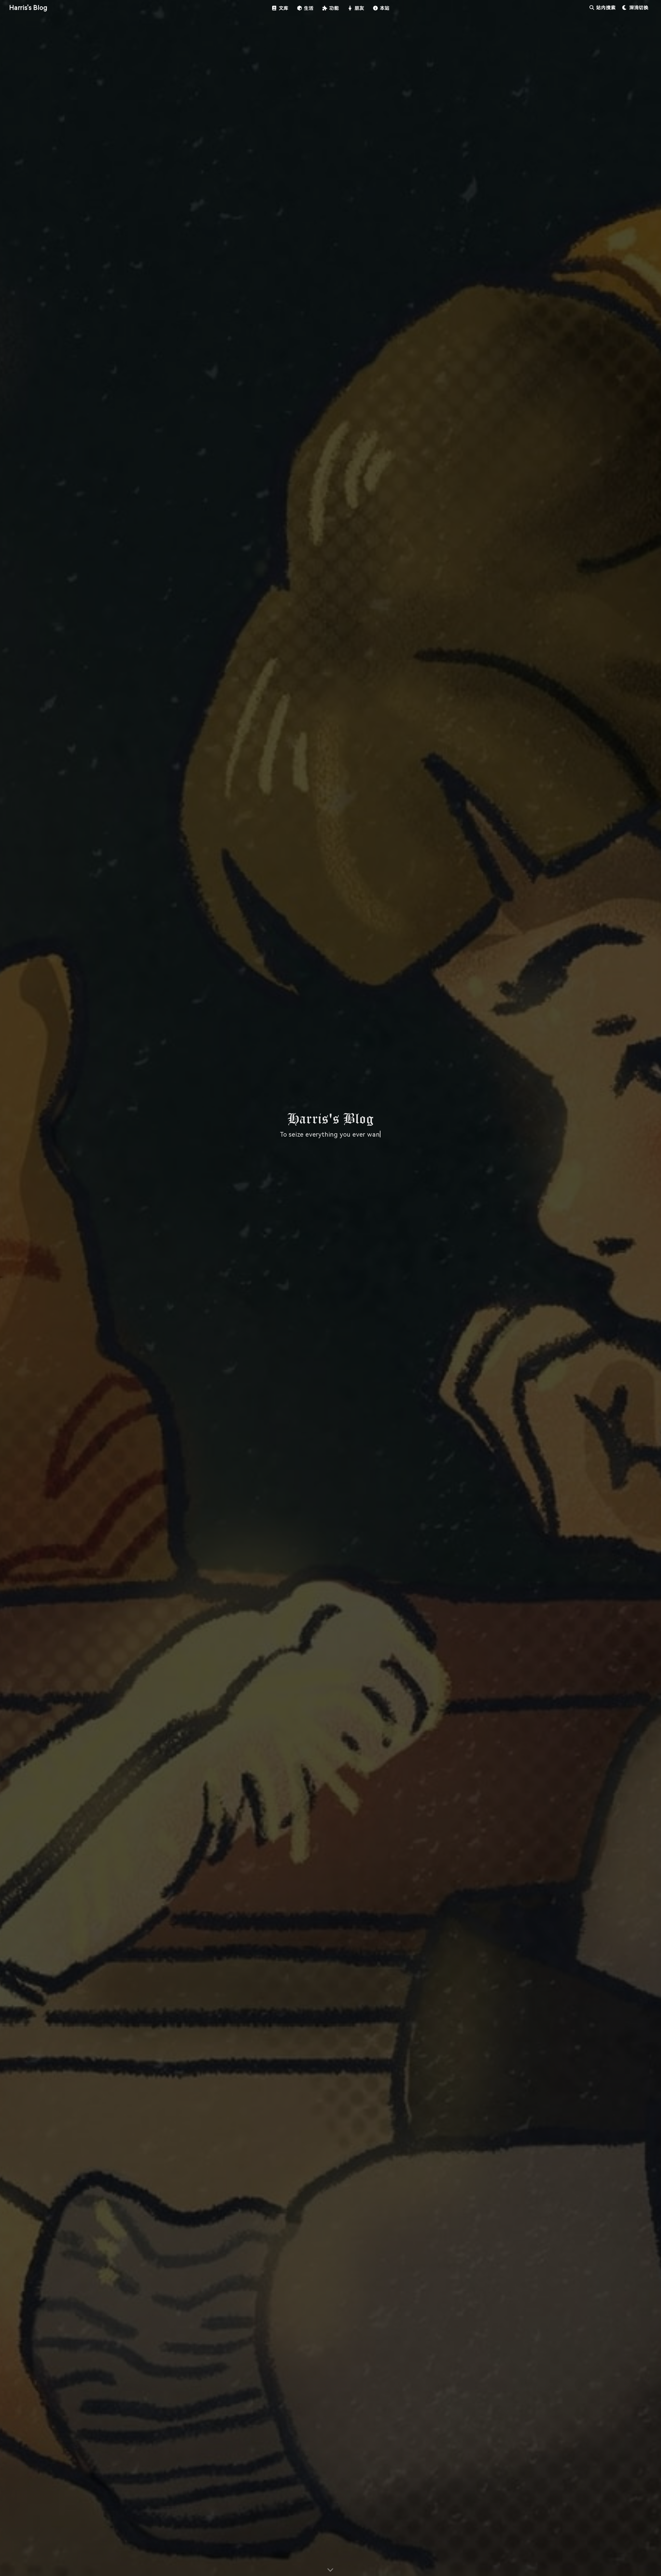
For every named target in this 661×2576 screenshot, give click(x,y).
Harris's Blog (28, 8)
